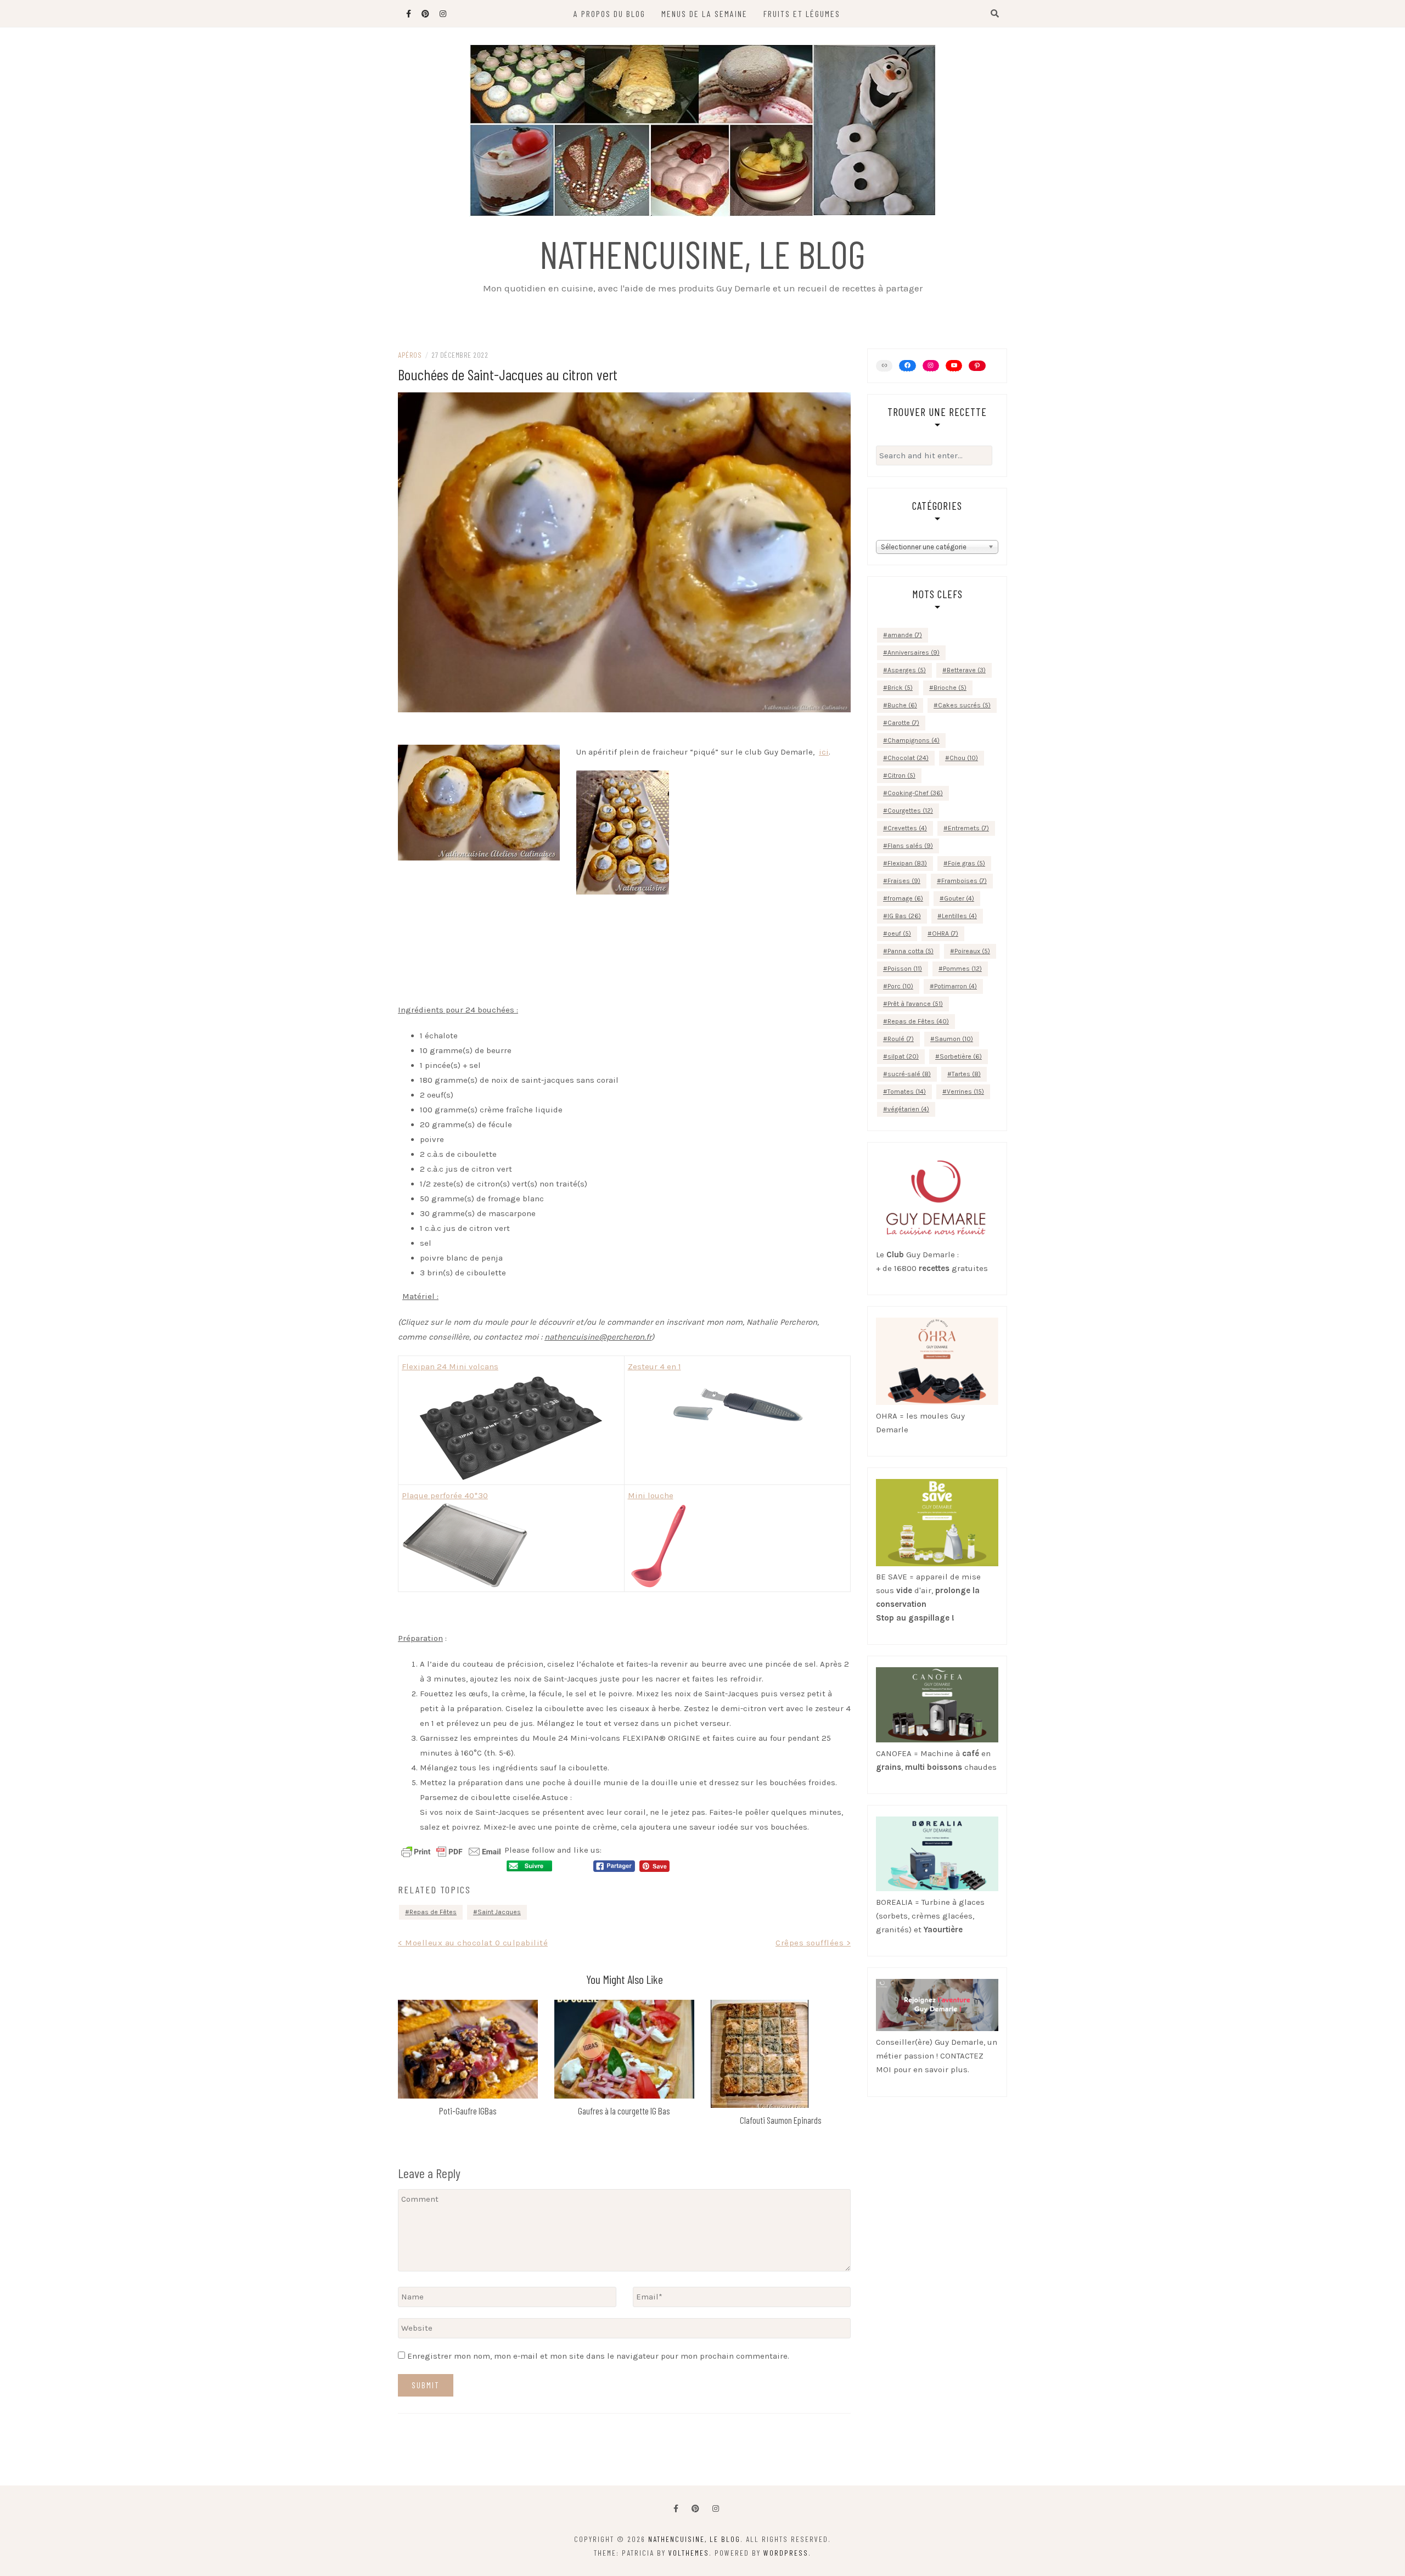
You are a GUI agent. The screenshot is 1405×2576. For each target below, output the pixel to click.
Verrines (965, 1092)
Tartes (966, 1074)
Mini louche (651, 1495)
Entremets (968, 828)
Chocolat (908, 758)
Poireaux (972, 951)
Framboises (964, 881)
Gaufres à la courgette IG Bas (624, 2111)
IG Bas (904, 916)
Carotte (903, 723)
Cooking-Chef (915, 793)
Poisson (905, 969)
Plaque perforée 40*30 (445, 1495)
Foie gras (966, 863)
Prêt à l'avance (915, 1004)
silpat (903, 1056)
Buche (902, 705)
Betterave (966, 670)
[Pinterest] (977, 366)
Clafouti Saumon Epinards (781, 2120)
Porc (900, 986)
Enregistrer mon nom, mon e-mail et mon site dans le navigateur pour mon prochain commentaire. (598, 2356)
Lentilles (959, 916)
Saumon (954, 1039)
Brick (900, 688)
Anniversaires (914, 653)
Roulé (901, 1039)
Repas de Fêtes (433, 1912)
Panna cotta (911, 951)
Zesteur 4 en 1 (654, 1366)
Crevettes (907, 828)
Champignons (914, 740)
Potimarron (956, 986)
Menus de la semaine (704, 13)
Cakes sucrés (964, 705)
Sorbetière (961, 1056)
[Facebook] (676, 2509)
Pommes (962, 969)
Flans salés (910, 846)
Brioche (950, 688)
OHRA (945, 933)
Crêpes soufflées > (813, 1943)
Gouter (959, 898)
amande (905, 635)
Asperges (907, 670)
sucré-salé (909, 1074)
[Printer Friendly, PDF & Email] (451, 1851)
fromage (905, 898)
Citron (901, 775)
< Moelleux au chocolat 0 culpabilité (473, 1943)
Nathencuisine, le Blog (702, 254)
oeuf (899, 933)
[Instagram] (931, 365)
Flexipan (907, 863)
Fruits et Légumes (802, 13)
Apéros (410, 355)
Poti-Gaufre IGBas (468, 2111)
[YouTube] (954, 365)
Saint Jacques (499, 1912)
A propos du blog (609, 13)
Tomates (907, 1092)
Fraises (904, 881)
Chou (964, 758)
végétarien (908, 1109)
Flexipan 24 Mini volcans (450, 1366)
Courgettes (910, 811)
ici (824, 752)
